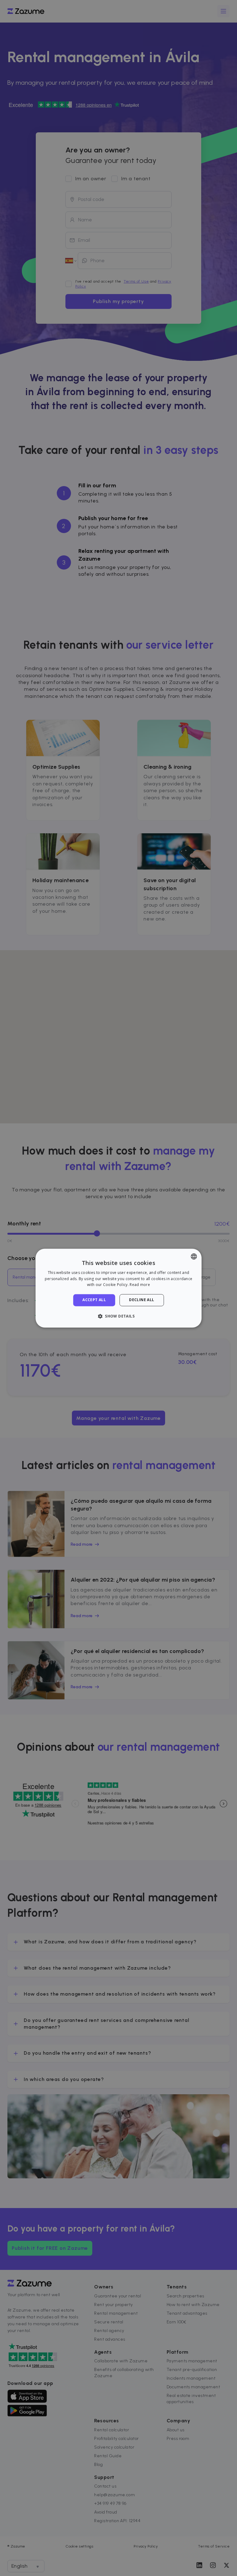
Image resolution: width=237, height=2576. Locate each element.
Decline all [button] (141, 1300)
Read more (140, 1285)
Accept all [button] (94, 1300)
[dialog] (118, 1288)
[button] (118, 1316)
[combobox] (194, 1256)
